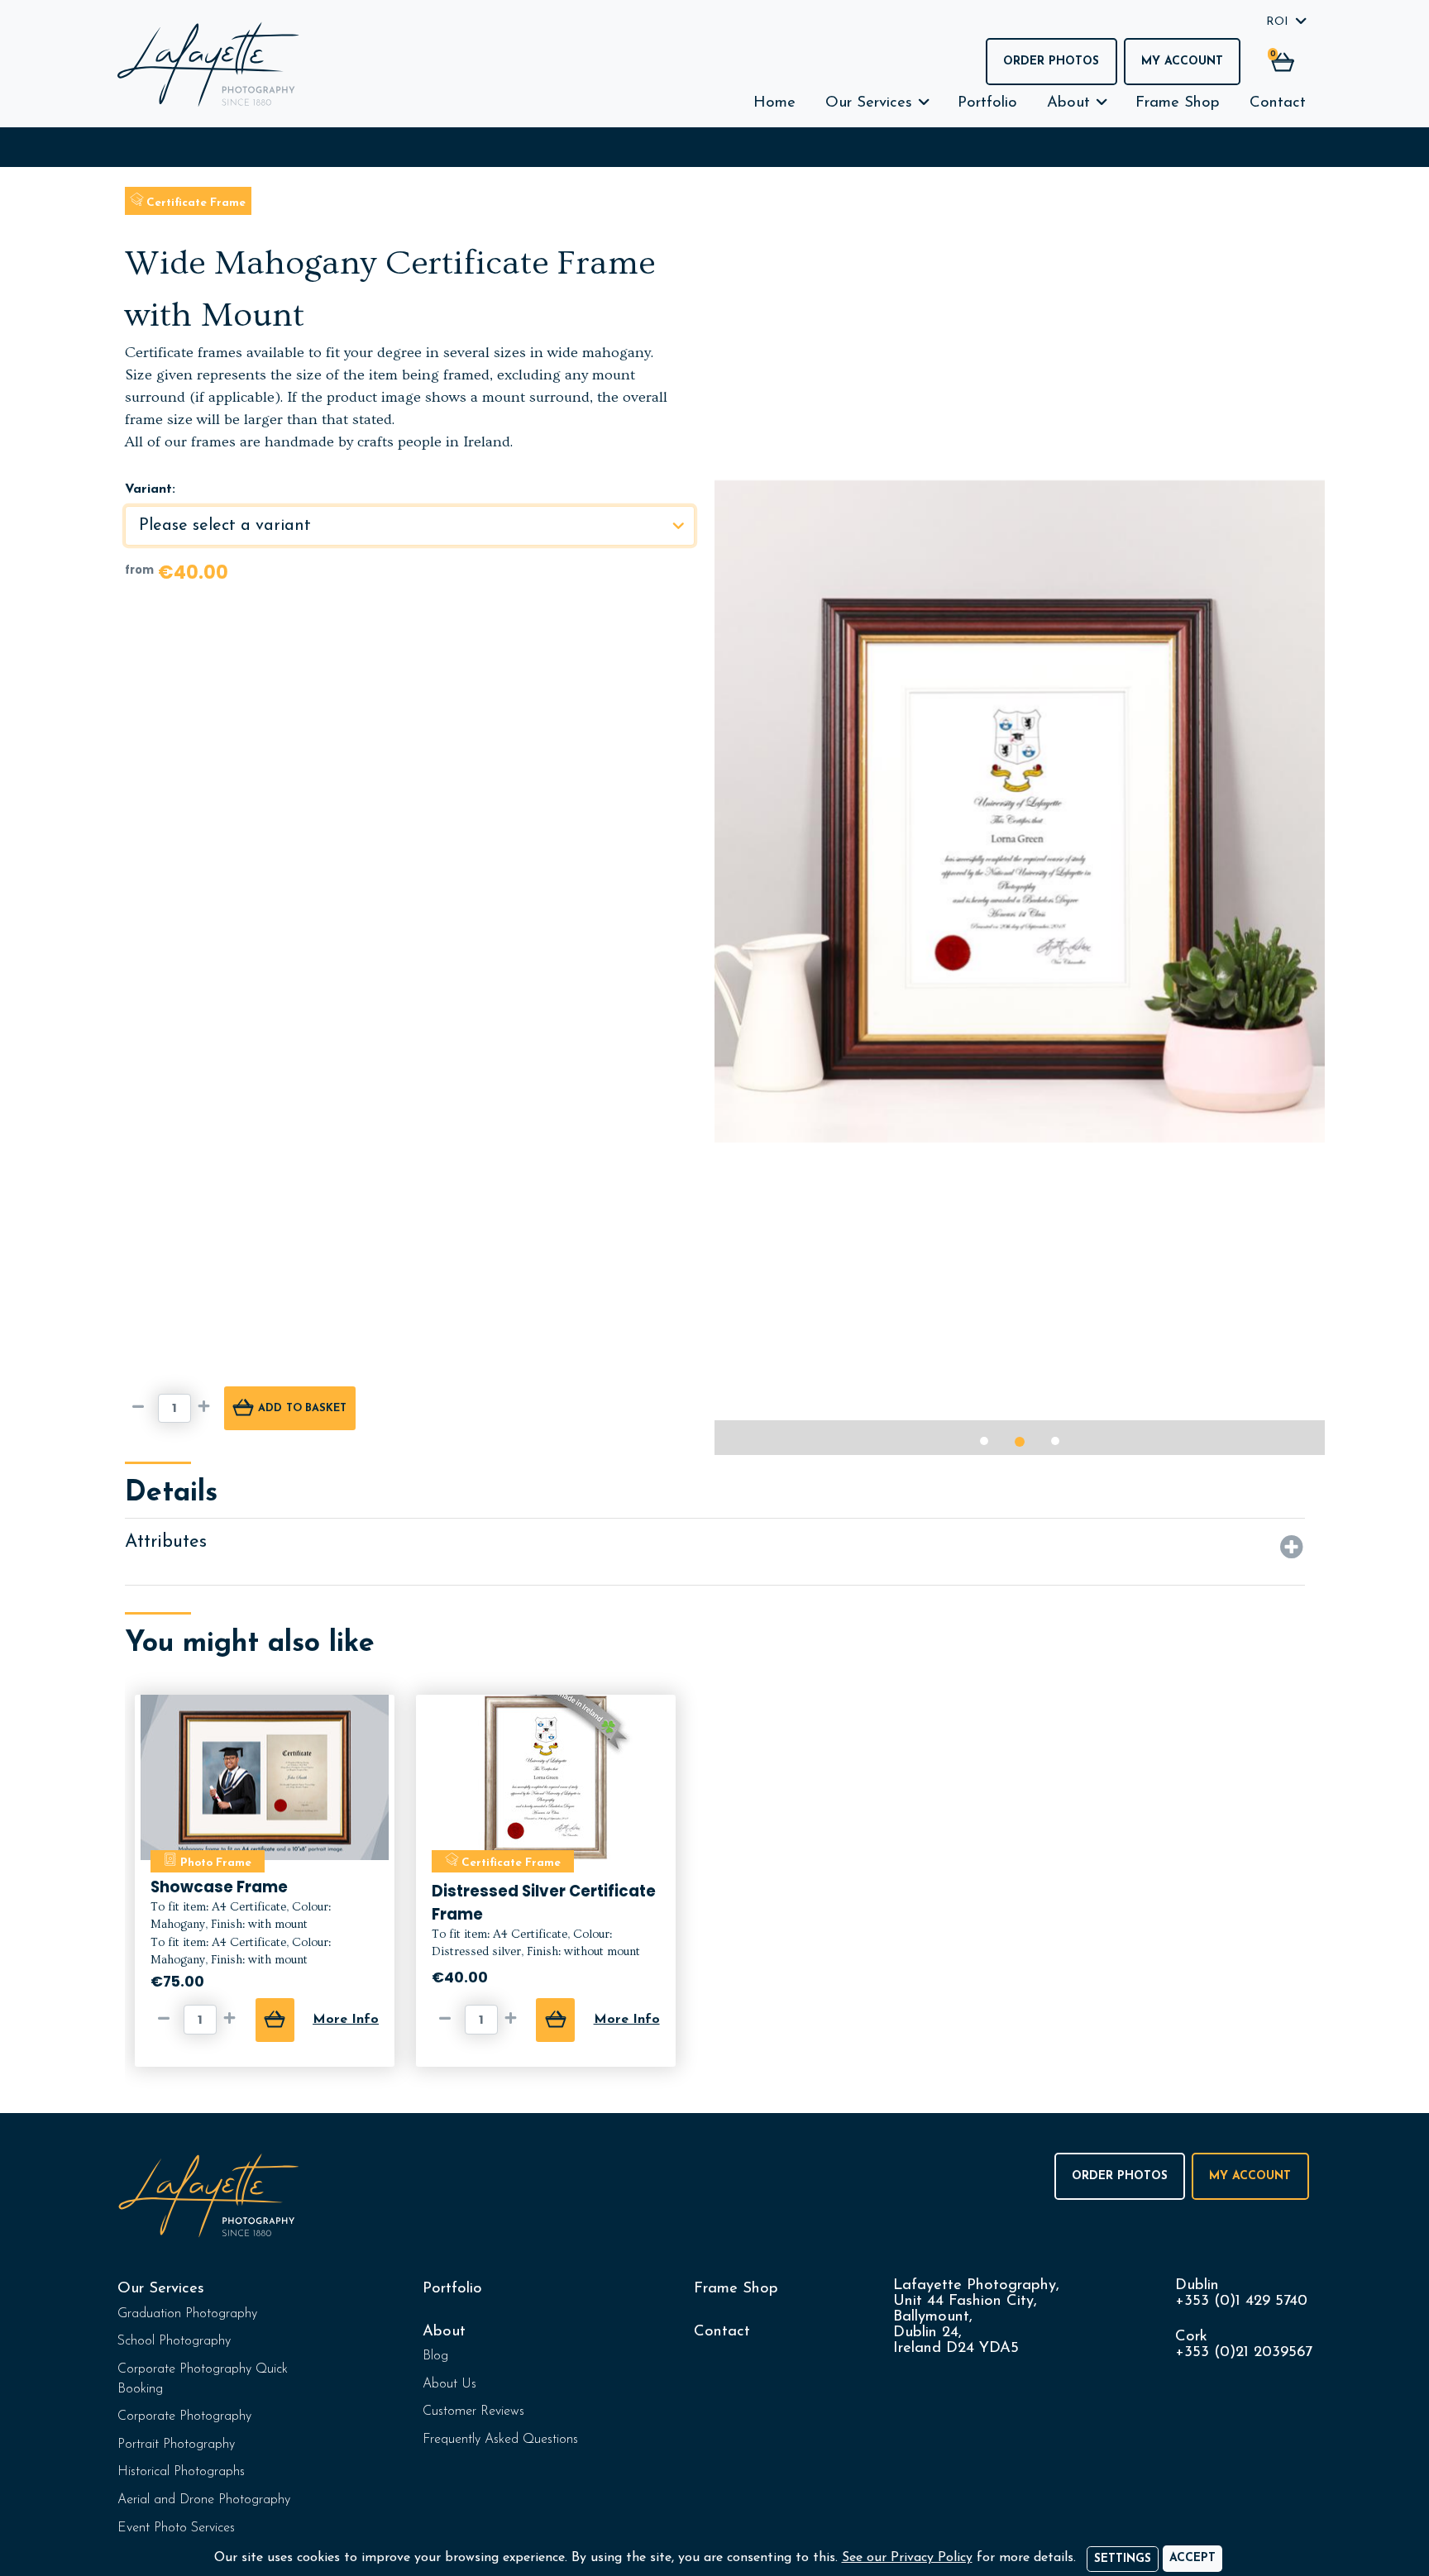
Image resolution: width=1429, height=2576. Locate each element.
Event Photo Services (176, 2528)
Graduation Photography (187, 2314)
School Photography (174, 2341)
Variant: (150, 489)
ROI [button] (1277, 22)
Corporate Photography (184, 2416)
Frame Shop (1178, 103)
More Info (346, 2020)
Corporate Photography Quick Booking (203, 2379)
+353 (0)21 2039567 (1244, 2352)
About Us (449, 2384)
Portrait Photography (176, 2445)
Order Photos (1051, 62)
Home (774, 103)
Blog (435, 2356)
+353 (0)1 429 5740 (1241, 2301)
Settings (1123, 2559)
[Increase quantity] (208, 1408)
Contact (1278, 103)
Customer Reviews (473, 2411)
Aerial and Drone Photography (204, 2500)
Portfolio (987, 103)
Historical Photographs (181, 2472)
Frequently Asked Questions (500, 2440)
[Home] (208, 64)
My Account (1182, 62)
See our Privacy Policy (907, 2558)
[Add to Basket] (275, 2020)
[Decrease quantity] (141, 1408)
